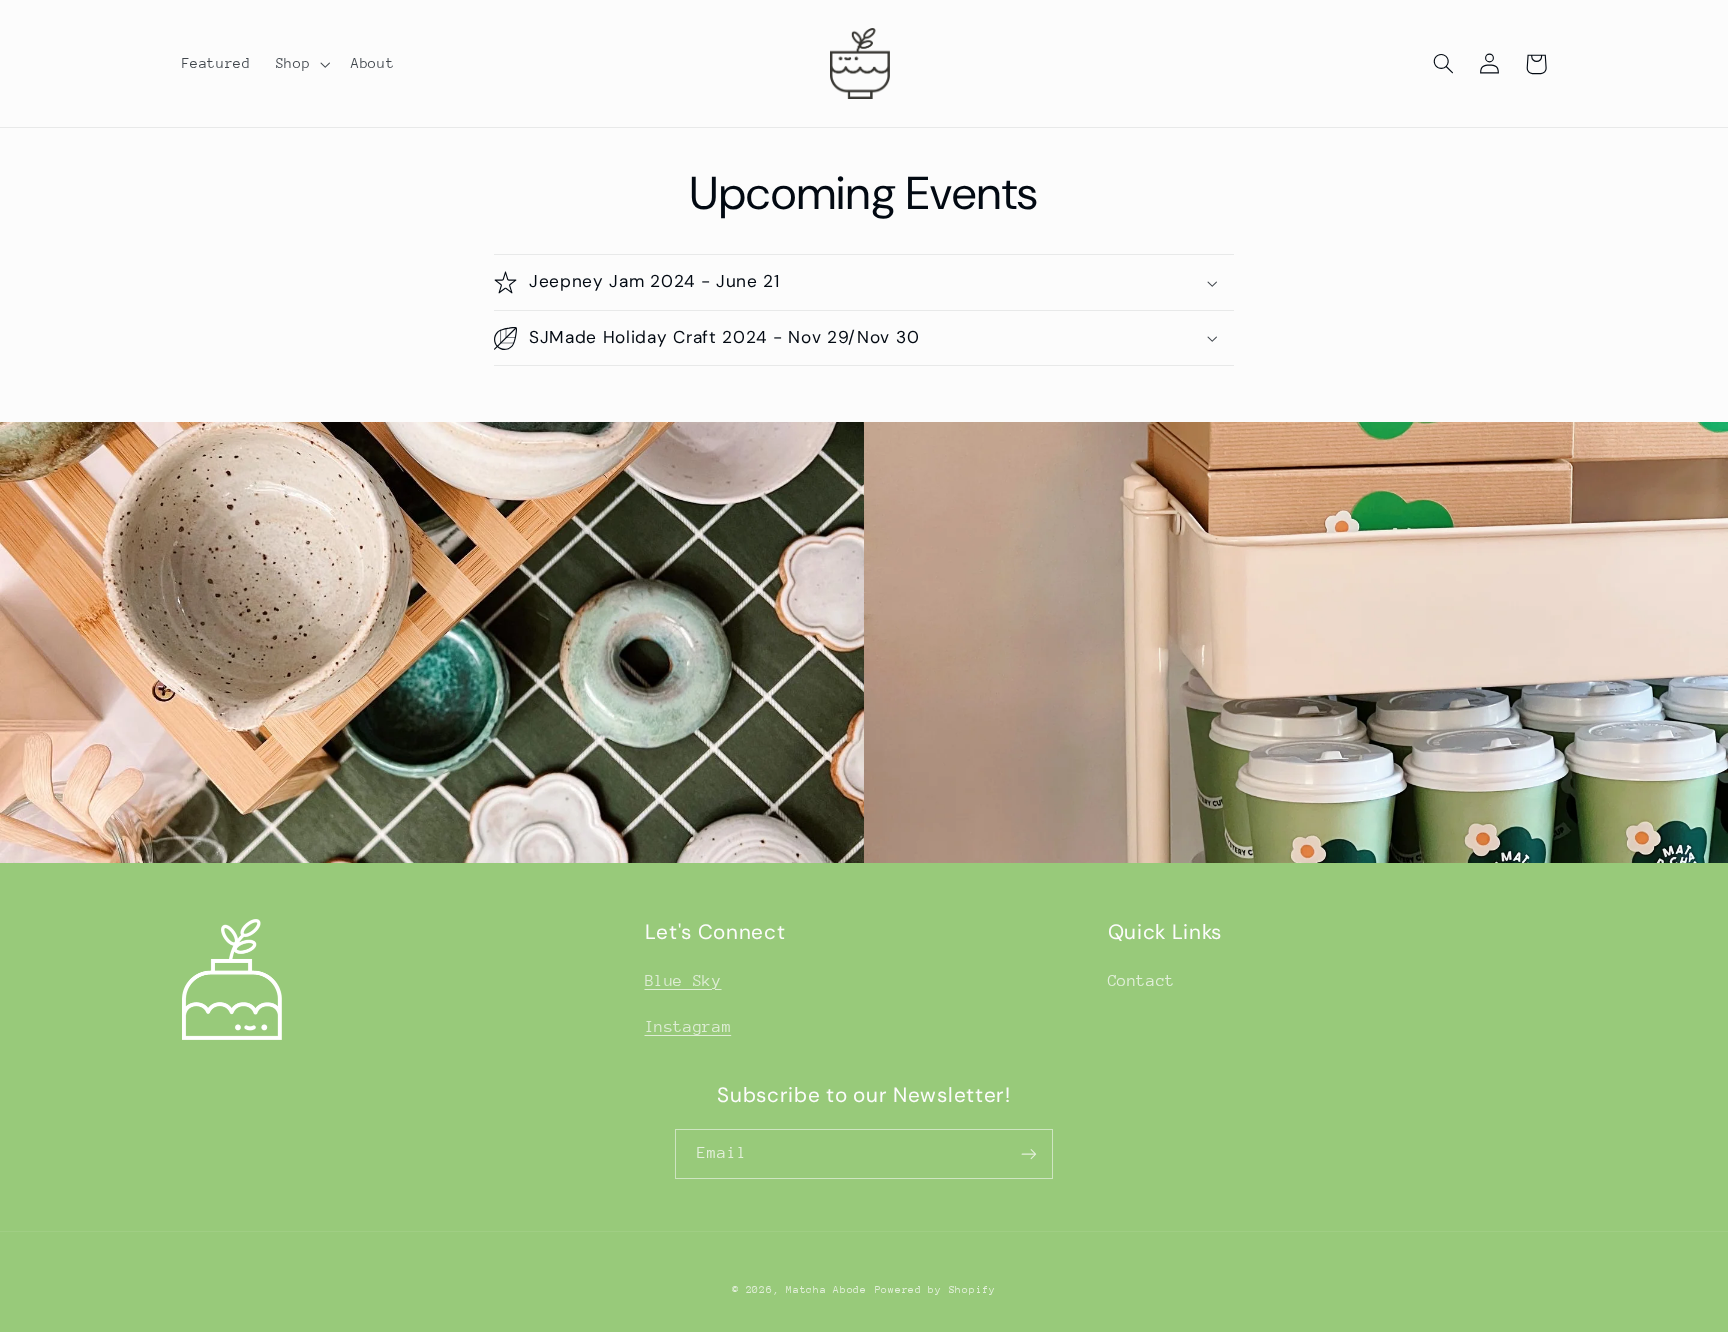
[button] (300, 64)
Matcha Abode (826, 1290)
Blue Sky (683, 981)
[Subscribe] (1029, 1153)
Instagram (688, 1027)
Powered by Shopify (935, 1290)
